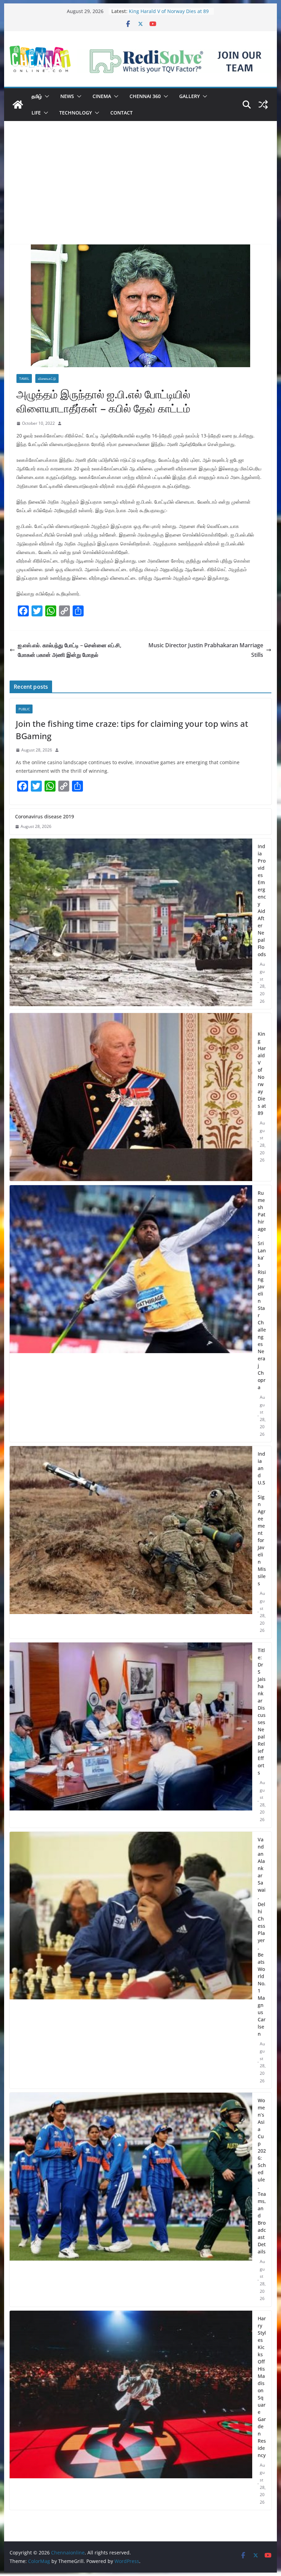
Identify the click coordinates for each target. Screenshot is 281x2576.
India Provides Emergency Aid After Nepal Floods (262, 900)
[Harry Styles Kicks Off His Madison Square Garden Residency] (131, 2410)
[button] (46, 96)
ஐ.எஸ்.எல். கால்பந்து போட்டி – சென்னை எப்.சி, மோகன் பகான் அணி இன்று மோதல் (70, 650)
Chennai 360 (145, 96)
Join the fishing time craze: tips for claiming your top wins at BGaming (132, 730)
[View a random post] (263, 105)
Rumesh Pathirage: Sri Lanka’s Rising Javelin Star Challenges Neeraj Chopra (262, 1290)
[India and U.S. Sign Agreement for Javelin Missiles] (131, 1542)
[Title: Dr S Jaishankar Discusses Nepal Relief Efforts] (131, 1735)
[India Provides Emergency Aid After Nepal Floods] (131, 924)
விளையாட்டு (47, 378)
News (67, 96)
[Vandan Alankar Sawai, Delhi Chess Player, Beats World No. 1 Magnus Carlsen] (131, 1960)
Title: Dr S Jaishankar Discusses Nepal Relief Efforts (262, 1711)
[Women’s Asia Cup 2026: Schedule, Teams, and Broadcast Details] (131, 2200)
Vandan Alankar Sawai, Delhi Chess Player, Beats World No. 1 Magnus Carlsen (262, 1937)
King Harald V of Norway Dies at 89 (262, 1073)
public (24, 709)
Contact (121, 113)
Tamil (24, 378)
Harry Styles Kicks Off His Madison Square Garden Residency (262, 2387)
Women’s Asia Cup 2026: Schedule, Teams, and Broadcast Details (262, 2176)
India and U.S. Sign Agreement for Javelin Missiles (262, 1519)
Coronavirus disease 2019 (45, 816)
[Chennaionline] (18, 105)
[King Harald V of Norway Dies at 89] (131, 1097)
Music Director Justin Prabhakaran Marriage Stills (206, 650)
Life (36, 113)
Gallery (190, 96)
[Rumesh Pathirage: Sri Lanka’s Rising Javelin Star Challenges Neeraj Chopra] (131, 1314)
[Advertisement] (140, 193)
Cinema (102, 96)
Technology (76, 113)
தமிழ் (37, 96)
